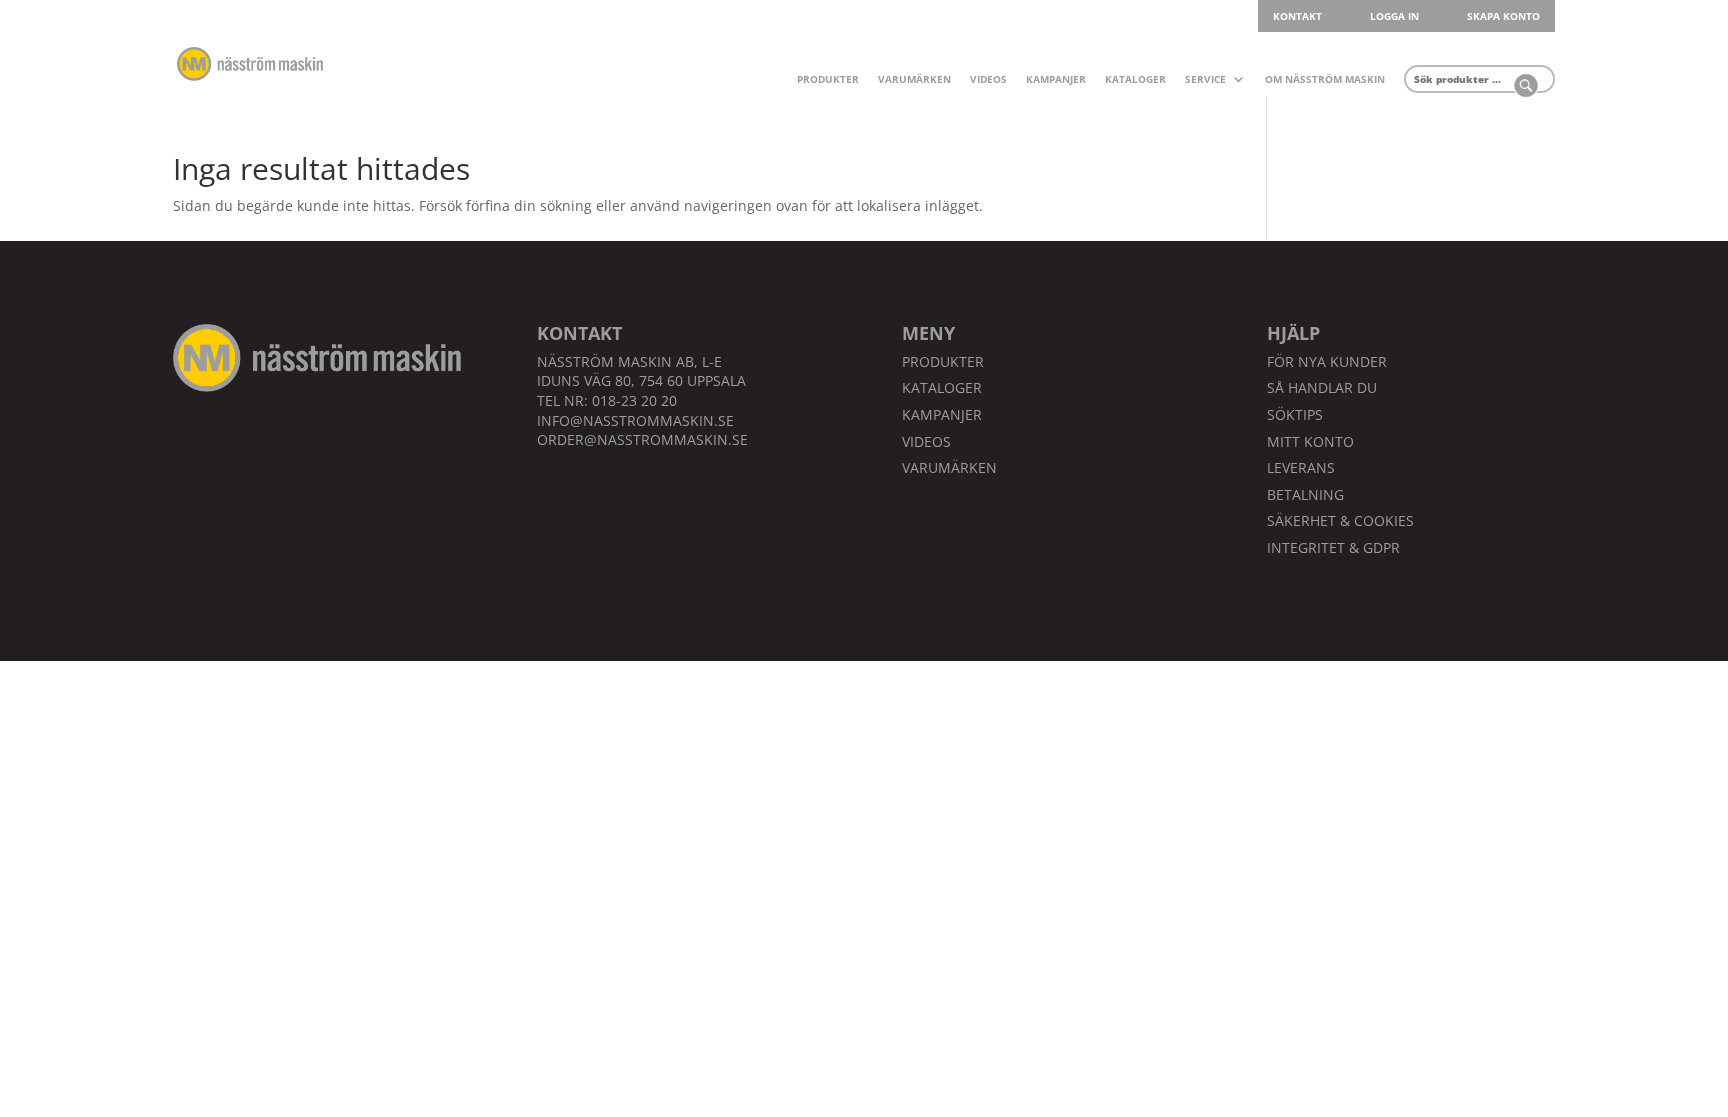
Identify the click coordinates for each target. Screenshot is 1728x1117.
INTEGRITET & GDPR (1333, 547)
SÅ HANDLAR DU (1322, 387)
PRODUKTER (943, 361)
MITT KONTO (1310, 441)
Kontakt (1297, 16)
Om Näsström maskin (1325, 80)
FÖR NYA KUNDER (1327, 361)
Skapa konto (1503, 16)
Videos (988, 80)
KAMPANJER (942, 414)
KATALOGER (942, 387)
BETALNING (1305, 494)
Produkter (828, 80)
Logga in (1394, 16)
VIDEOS (926, 441)
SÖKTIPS (1295, 414)
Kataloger (1135, 80)
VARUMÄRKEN (949, 467)
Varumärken (914, 80)
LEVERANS (1301, 467)
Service (1205, 80)
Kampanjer (1056, 80)
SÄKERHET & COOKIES (1340, 520)
